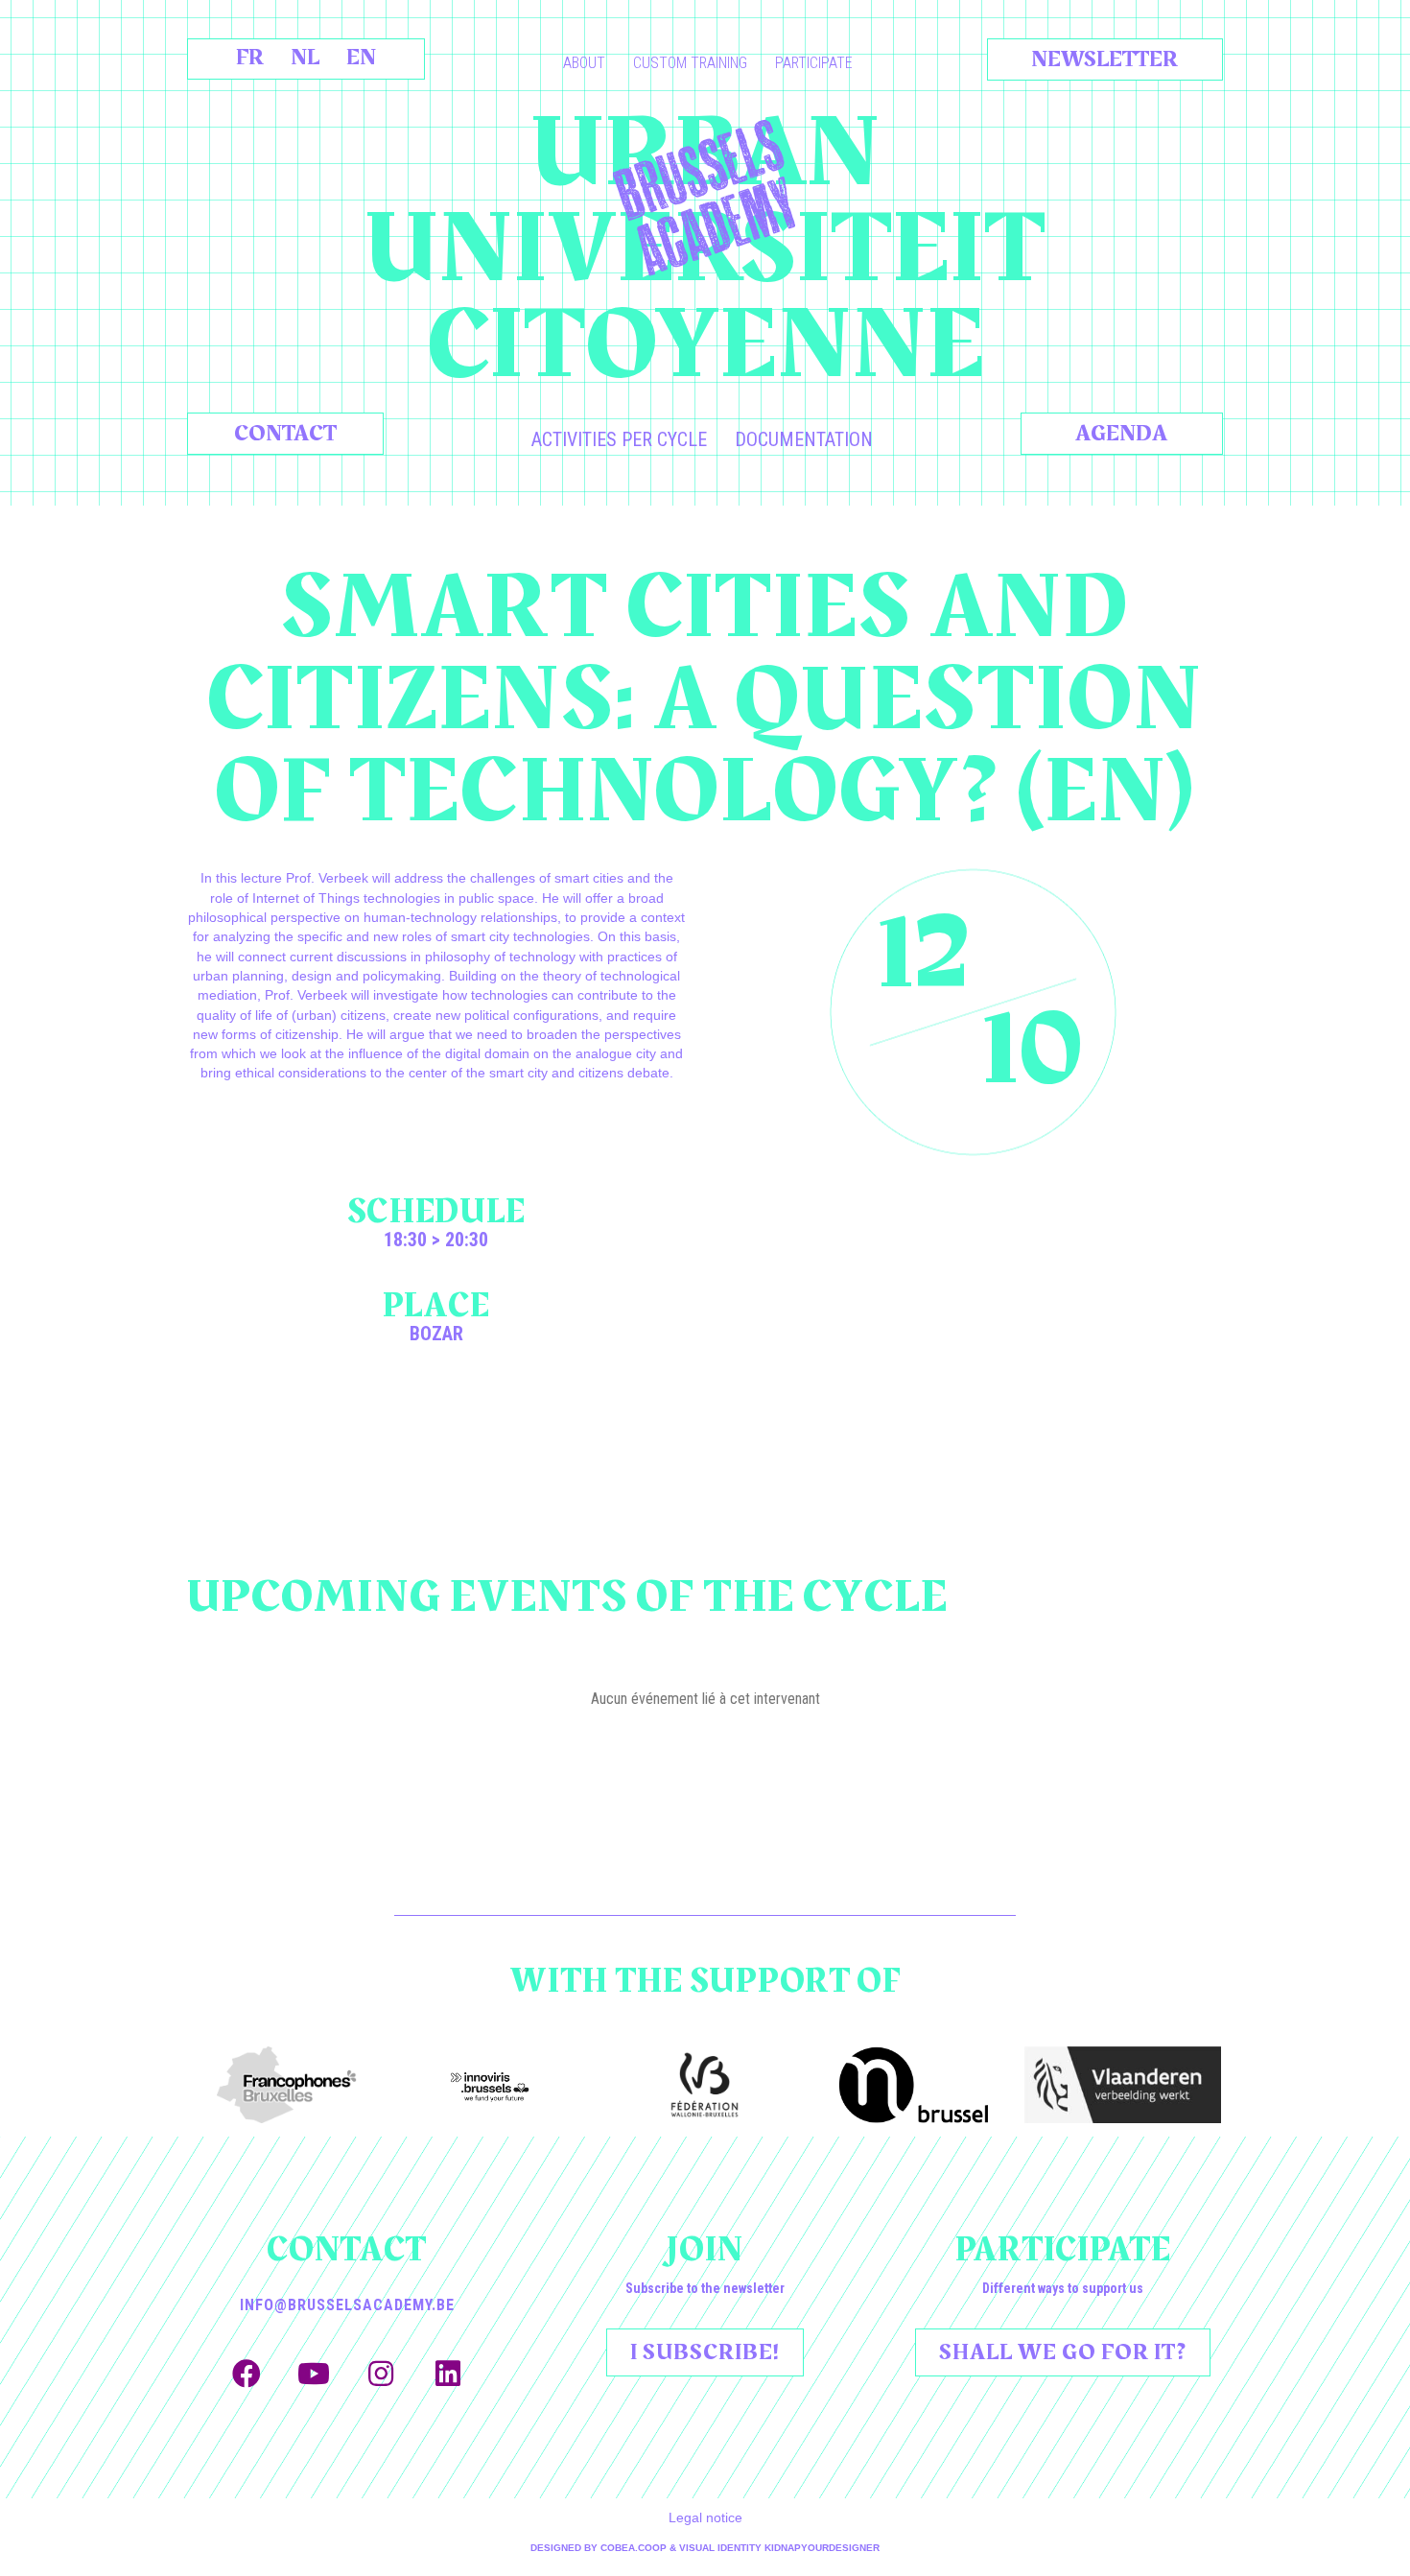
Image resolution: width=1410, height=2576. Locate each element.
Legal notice (705, 2517)
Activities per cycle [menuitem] (619, 439)
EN (361, 58)
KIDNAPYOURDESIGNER (822, 2548)
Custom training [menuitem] (690, 63)
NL (305, 58)
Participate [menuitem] (814, 63)
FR (250, 58)
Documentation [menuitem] (804, 439)
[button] (247, 2374)
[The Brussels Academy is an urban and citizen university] (705, 198)
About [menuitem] (584, 63)
